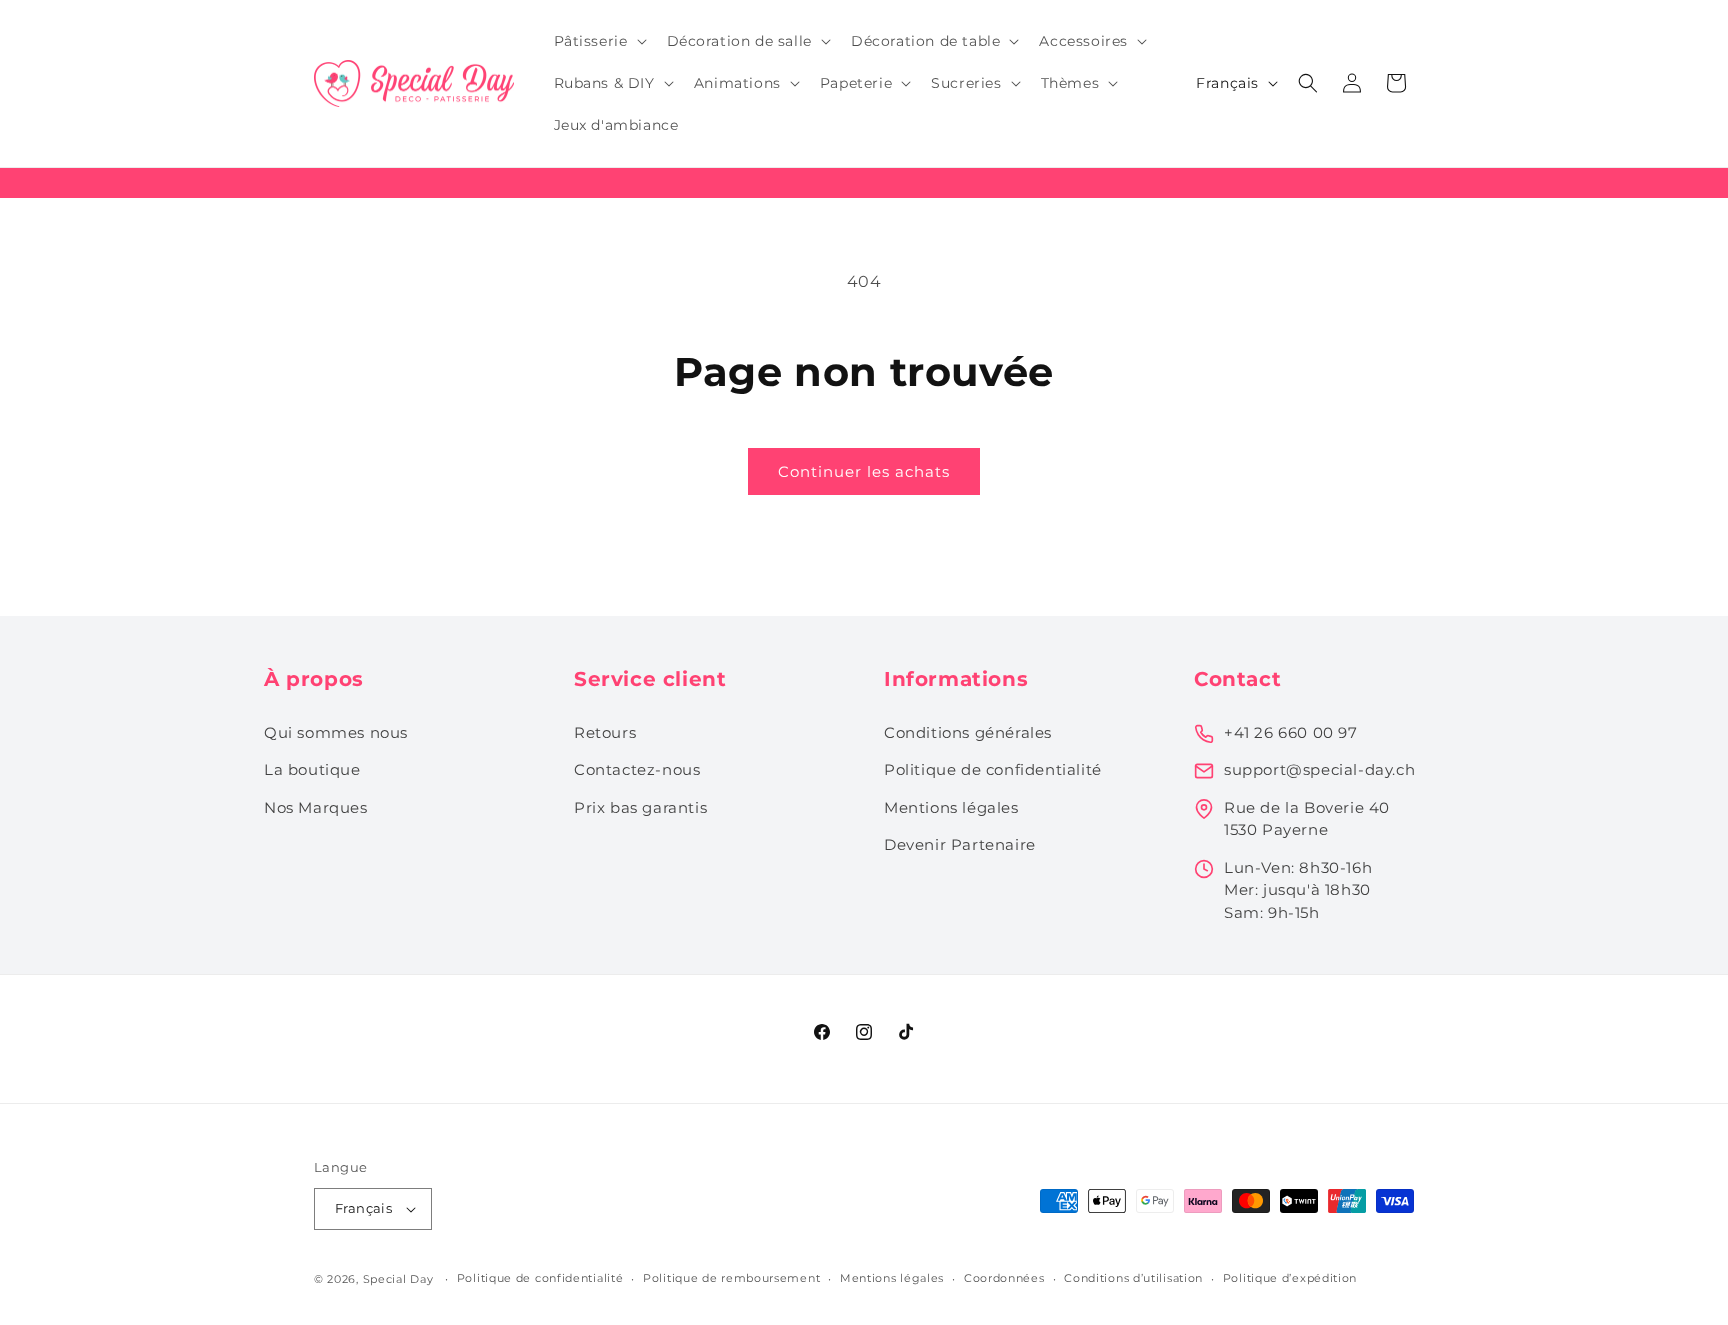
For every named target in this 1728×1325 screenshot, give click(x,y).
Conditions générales (968, 732)
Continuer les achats (864, 471)
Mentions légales (951, 807)
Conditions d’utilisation (1133, 1278)
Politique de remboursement (731, 1278)
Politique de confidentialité (993, 769)
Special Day (398, 1279)
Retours (605, 732)
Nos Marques (316, 807)
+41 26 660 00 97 (1291, 732)
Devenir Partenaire (960, 844)
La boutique (312, 769)
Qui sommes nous (336, 732)
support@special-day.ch (1319, 769)
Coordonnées (1004, 1278)
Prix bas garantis (640, 807)
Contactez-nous (637, 769)
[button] (598, 41)
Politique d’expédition (1290, 1278)
